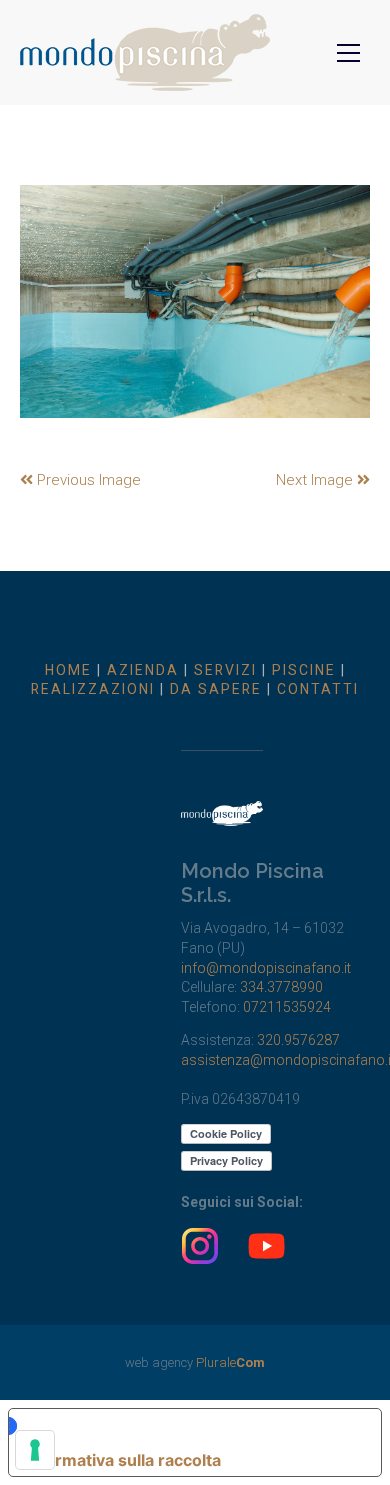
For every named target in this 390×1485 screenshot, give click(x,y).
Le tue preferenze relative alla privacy (184, 1426)
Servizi (225, 670)
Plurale (230, 1362)
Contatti (318, 689)
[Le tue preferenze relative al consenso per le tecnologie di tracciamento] (35, 1450)
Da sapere (216, 689)
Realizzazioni (93, 689)
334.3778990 (281, 987)
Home (68, 670)
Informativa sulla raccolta (123, 1460)
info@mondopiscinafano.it (266, 968)
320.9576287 (298, 1040)
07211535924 (287, 1007)
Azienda (143, 670)
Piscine (304, 670)
